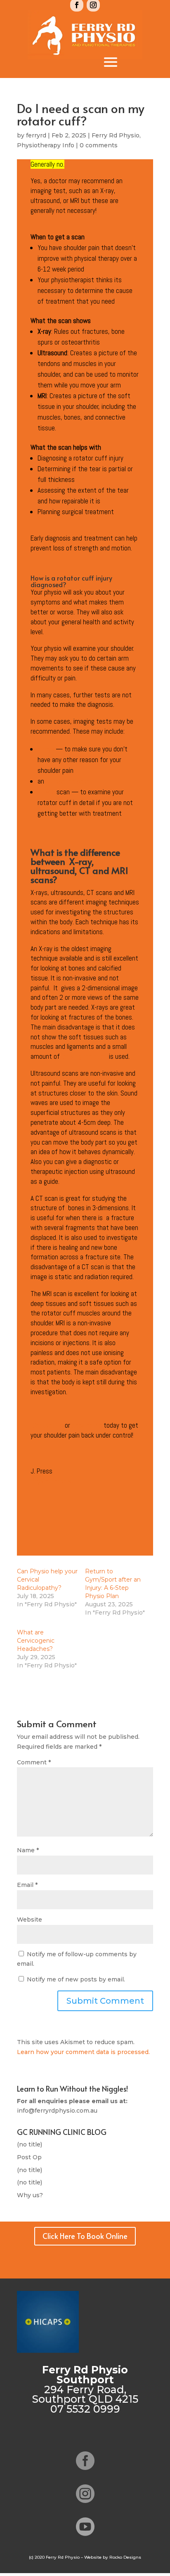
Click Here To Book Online (85, 2236)
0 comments (99, 145)
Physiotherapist (52, 1481)
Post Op (29, 2157)
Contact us (48, 1425)
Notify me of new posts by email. (76, 1979)
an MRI (46, 792)
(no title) (30, 2144)
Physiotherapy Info (46, 145)
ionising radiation (84, 1056)
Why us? (30, 2195)
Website (30, 1920)
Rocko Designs (125, 2557)
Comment (34, 1762)
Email (27, 1885)
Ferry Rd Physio (116, 135)
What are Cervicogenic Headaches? (36, 1641)
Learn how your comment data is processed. (83, 2052)
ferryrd (36, 135)
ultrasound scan (68, 781)
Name (28, 1850)
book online (88, 1425)
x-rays (46, 749)
